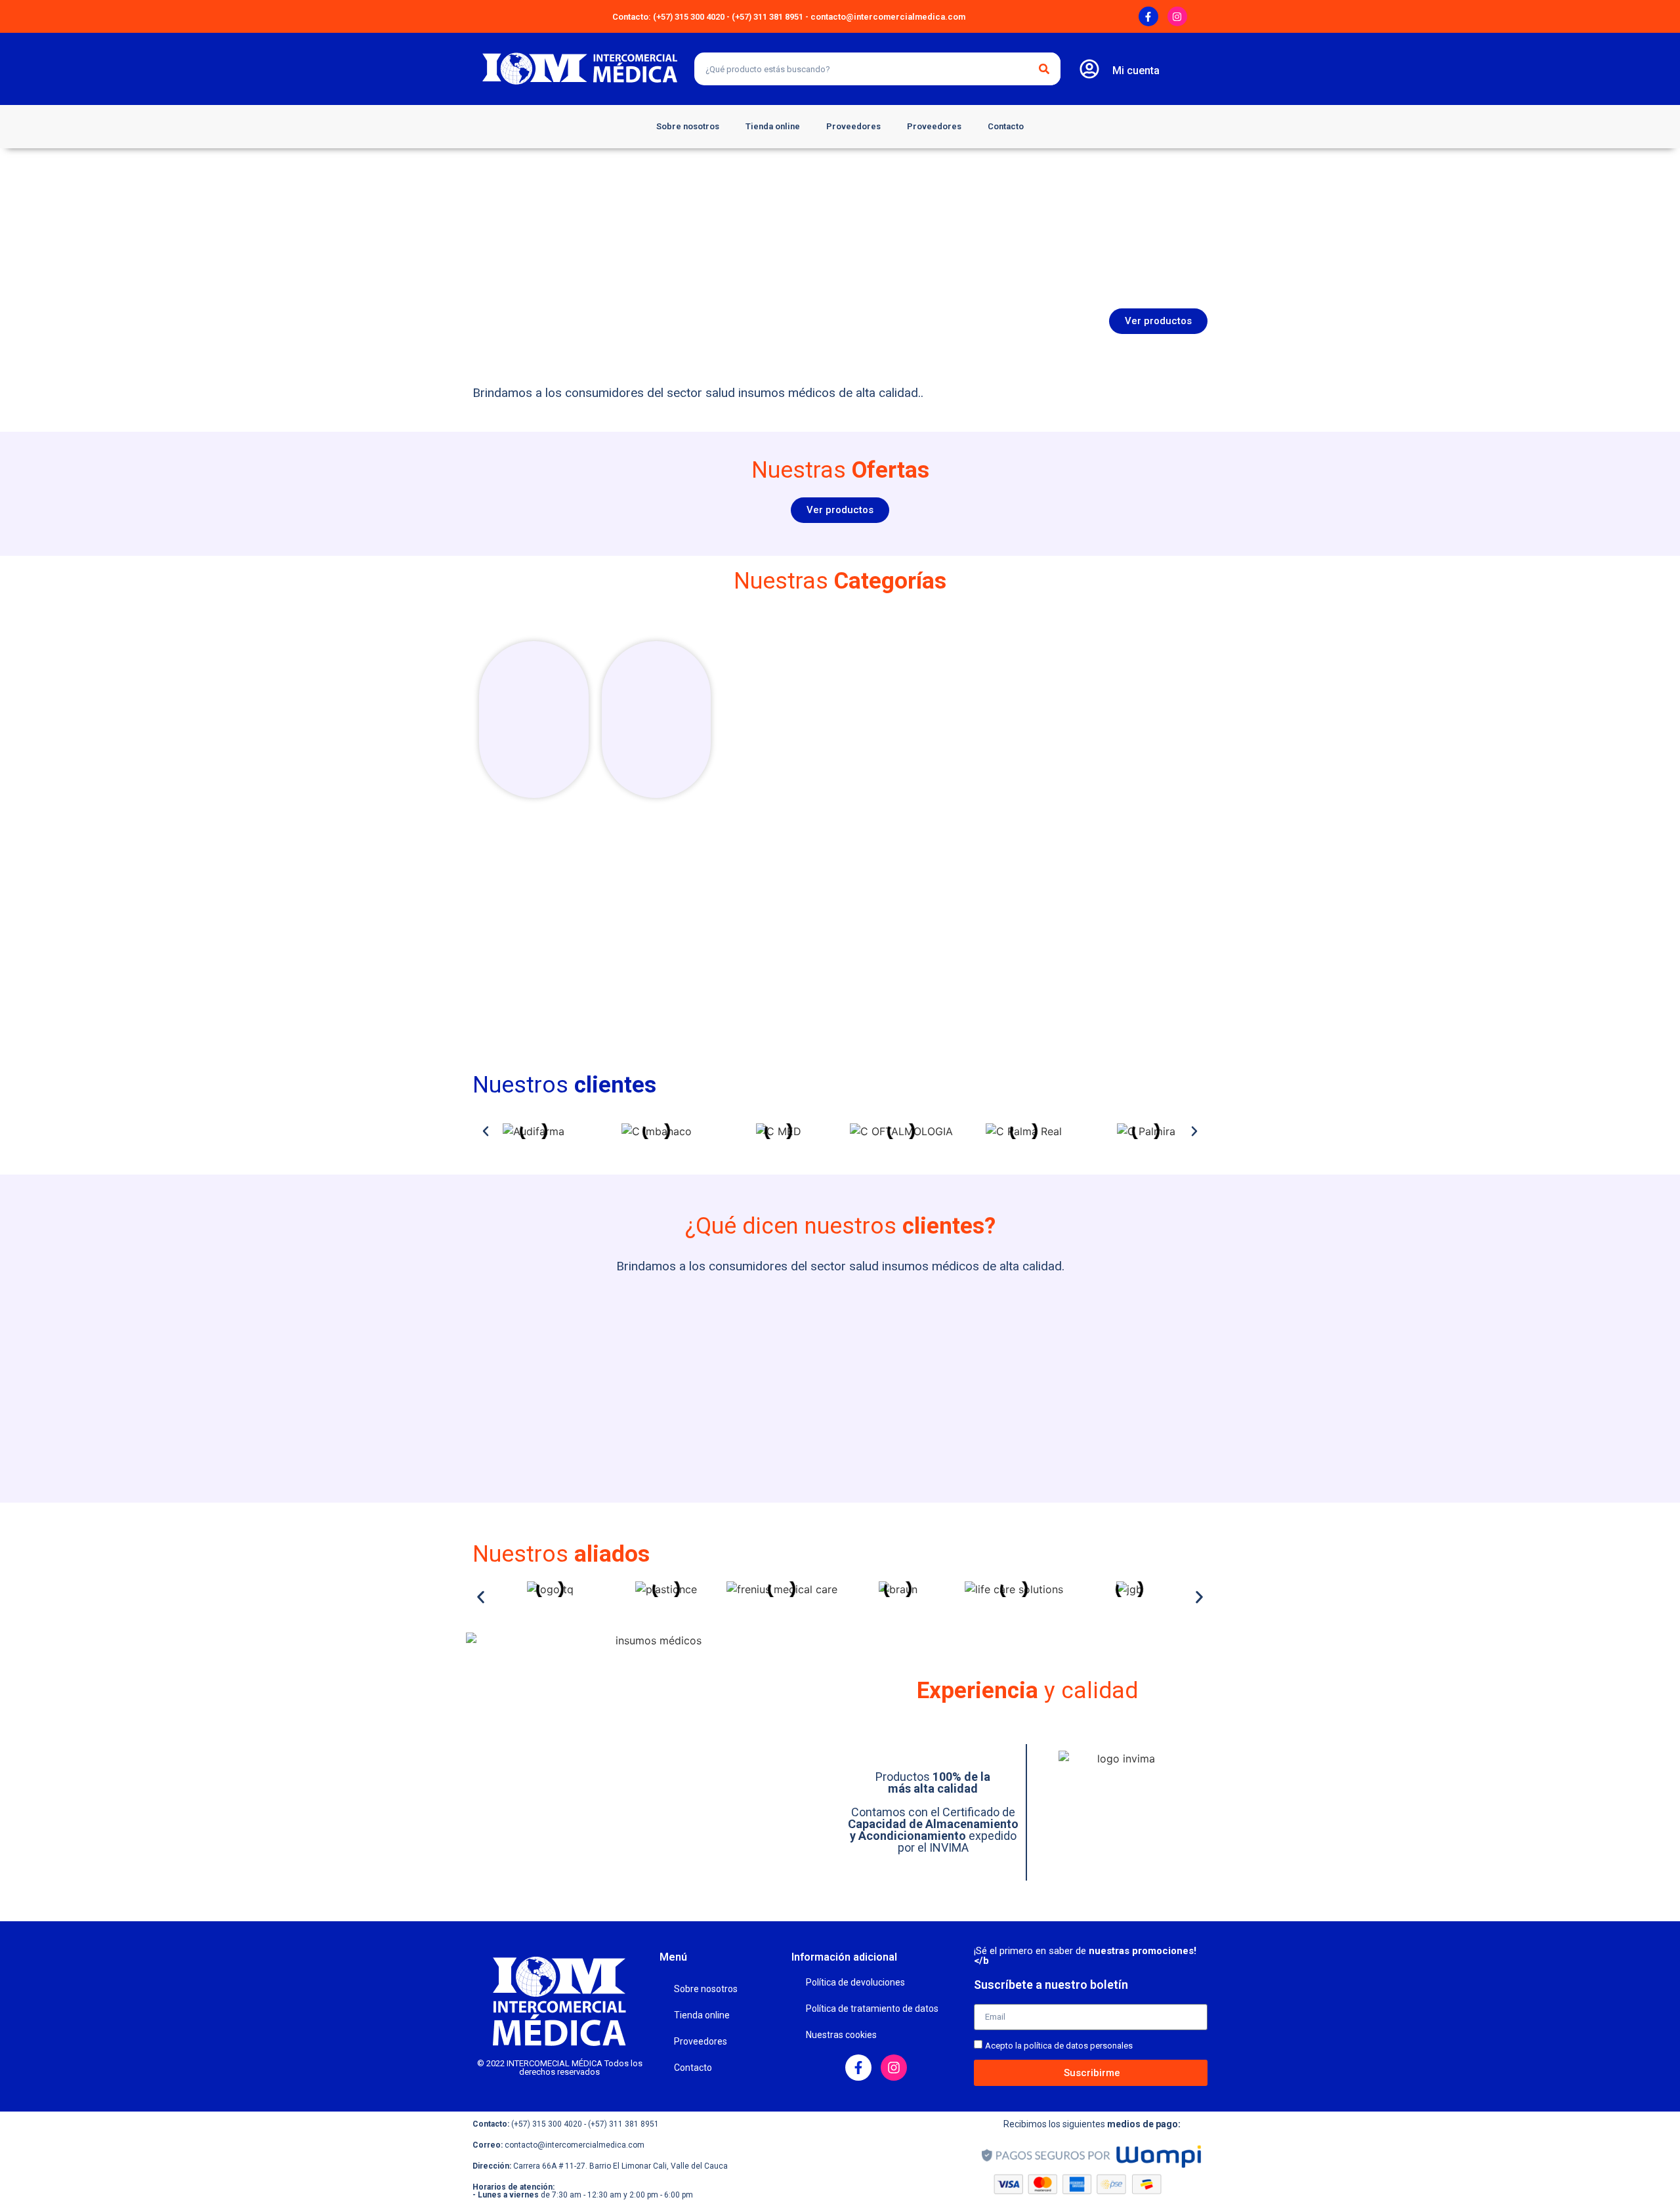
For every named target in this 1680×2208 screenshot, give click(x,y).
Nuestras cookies (841, 2035)
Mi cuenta (1136, 71)
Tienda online (773, 126)
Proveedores (853, 126)
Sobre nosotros (688, 126)
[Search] (1044, 69)
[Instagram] (1177, 16)
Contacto (1006, 126)
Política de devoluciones (855, 1982)
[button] (486, 1131)
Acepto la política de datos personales (1059, 2046)
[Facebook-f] (1148, 16)
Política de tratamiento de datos (872, 2009)
